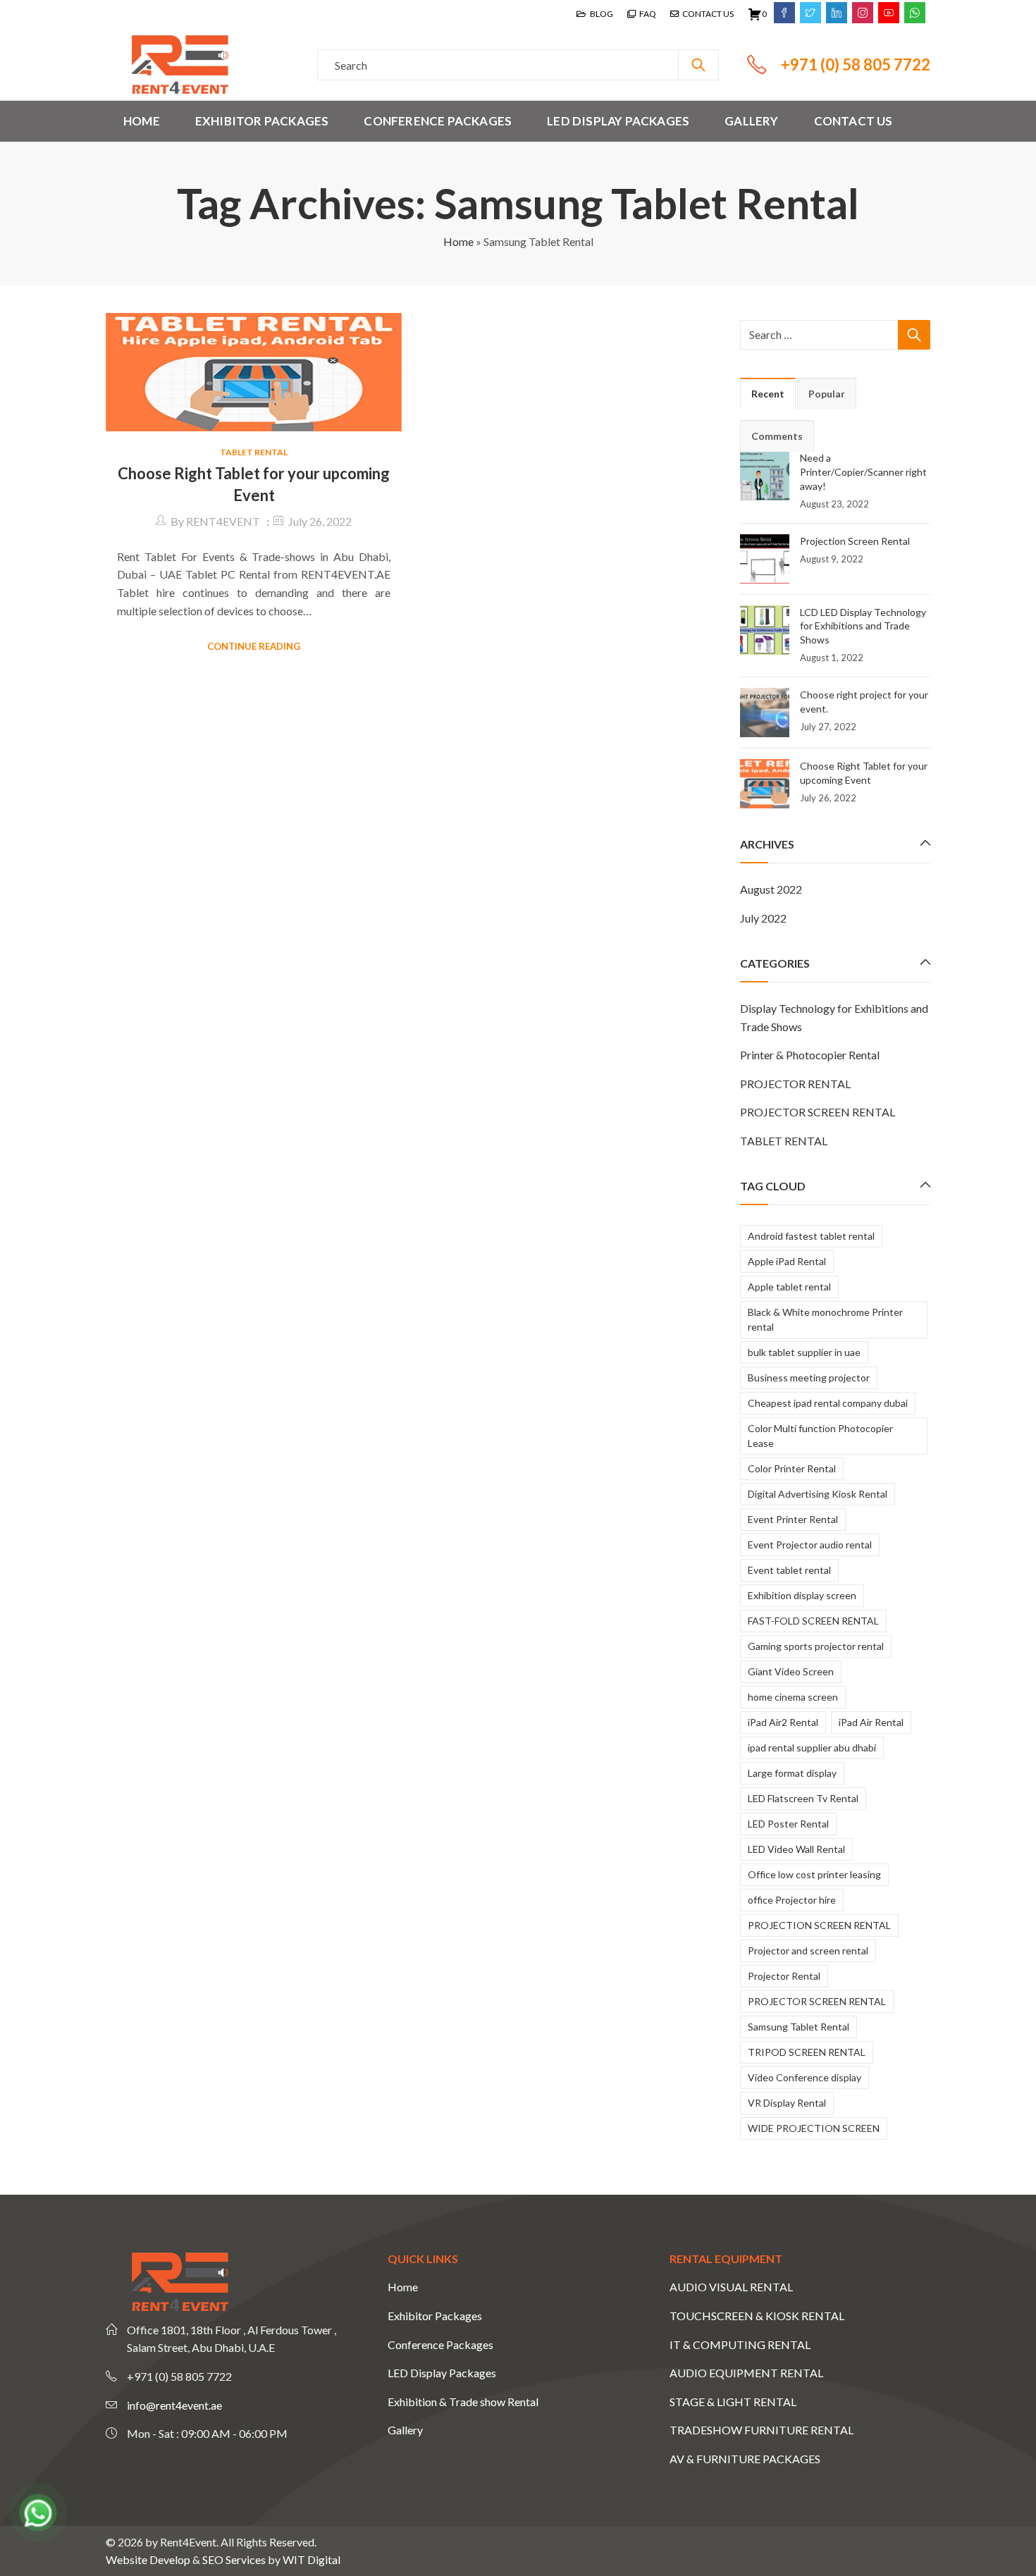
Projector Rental (784, 1976)
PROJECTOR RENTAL (795, 1084)
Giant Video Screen (791, 1671)
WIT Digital (312, 2559)
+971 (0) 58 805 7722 (856, 64)
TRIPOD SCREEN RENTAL (807, 2052)
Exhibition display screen (802, 1595)
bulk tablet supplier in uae (804, 1352)
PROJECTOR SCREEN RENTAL (818, 1112)
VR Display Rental (787, 2103)
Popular (827, 394)
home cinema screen (793, 1697)
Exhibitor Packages (435, 2316)
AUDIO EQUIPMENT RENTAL (746, 2373)
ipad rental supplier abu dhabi (812, 1748)
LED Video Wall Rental (796, 1849)
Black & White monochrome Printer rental (825, 1319)
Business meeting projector (809, 1378)
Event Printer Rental (793, 1519)
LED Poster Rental (788, 1824)
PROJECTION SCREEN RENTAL (819, 1925)
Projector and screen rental (808, 1951)
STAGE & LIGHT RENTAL (733, 2402)
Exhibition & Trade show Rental (463, 2402)
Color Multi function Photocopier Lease (820, 1436)
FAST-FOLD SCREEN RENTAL (813, 1621)
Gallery (405, 2430)
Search (698, 65)
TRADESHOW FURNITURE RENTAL (761, 2430)
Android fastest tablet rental (811, 1236)
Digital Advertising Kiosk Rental (818, 1494)
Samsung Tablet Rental (798, 2027)
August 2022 (771, 889)
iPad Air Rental (871, 1722)
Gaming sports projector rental (816, 1646)
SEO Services (234, 2559)
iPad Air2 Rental (783, 1722)
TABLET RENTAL (254, 452)
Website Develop (148, 2559)
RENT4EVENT (223, 521)
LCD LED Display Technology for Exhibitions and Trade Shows (863, 626)
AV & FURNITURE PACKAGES (745, 2459)
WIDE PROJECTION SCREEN (814, 2128)
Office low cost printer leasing (814, 1874)
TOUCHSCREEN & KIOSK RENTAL (757, 2316)
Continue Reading (254, 646)
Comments (777, 436)
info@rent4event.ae (174, 2405)
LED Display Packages (442, 2373)
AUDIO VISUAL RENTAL (731, 2287)
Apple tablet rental (789, 1287)
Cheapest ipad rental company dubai (828, 1403)
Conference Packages (440, 2344)
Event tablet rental (789, 1570)
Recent (768, 394)
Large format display (792, 1773)
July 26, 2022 (320, 521)
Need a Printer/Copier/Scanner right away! (863, 472)
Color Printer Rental (792, 1468)
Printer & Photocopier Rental (810, 1055)
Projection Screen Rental (855, 541)
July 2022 (763, 918)
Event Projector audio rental (810, 1545)
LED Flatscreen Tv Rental (803, 1798)
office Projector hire (792, 1900)
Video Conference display (804, 2077)
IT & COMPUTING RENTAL (740, 2344)
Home (458, 241)
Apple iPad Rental (787, 1261)
